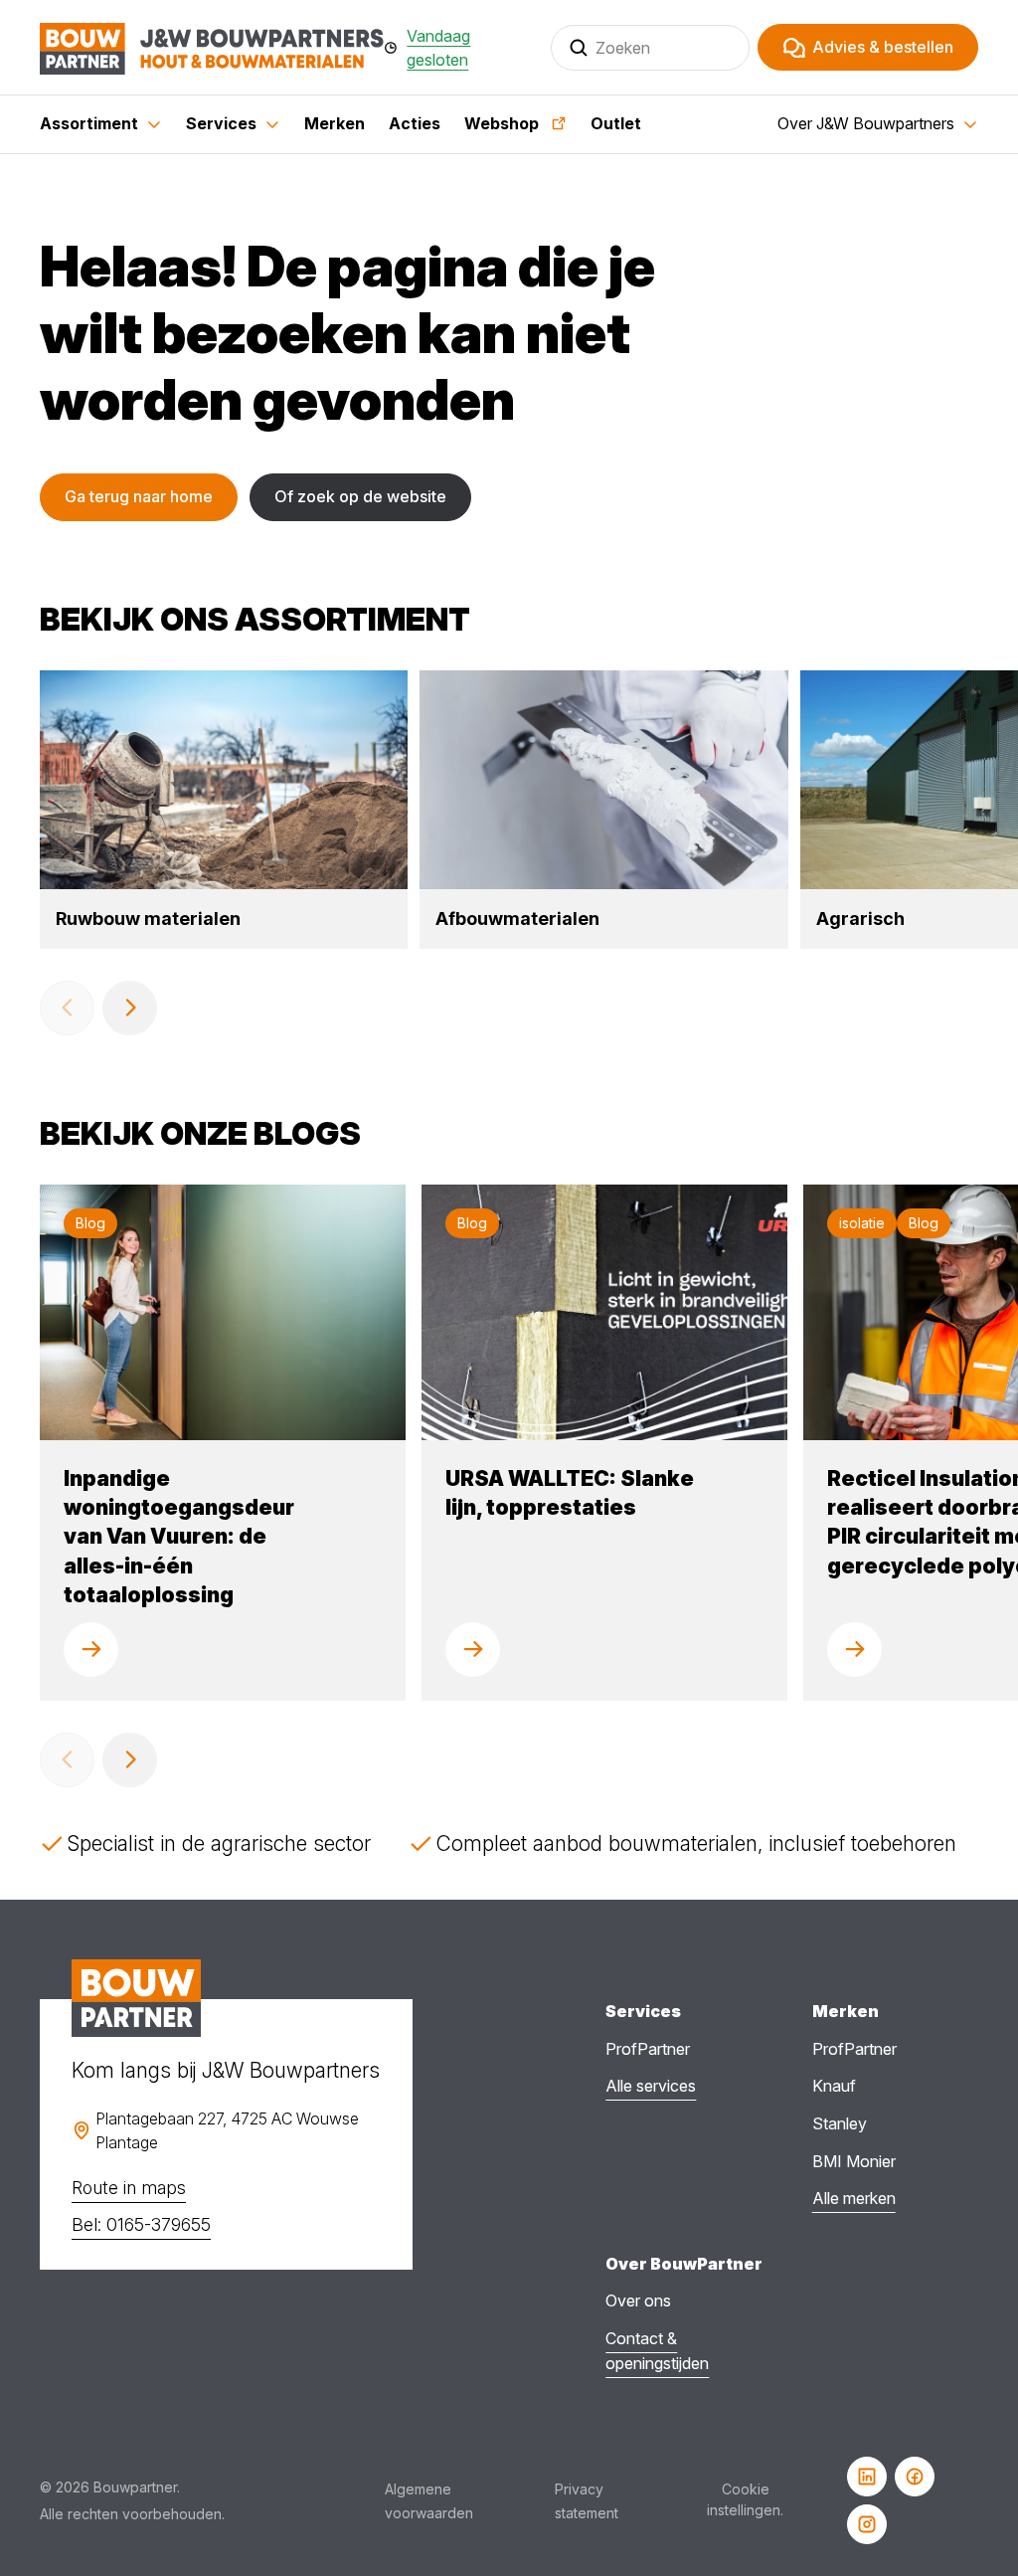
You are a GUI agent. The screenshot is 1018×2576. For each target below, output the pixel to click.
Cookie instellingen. (745, 2499)
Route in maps (129, 2188)
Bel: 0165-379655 (141, 2224)
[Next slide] (130, 1008)
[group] (224, 809)
